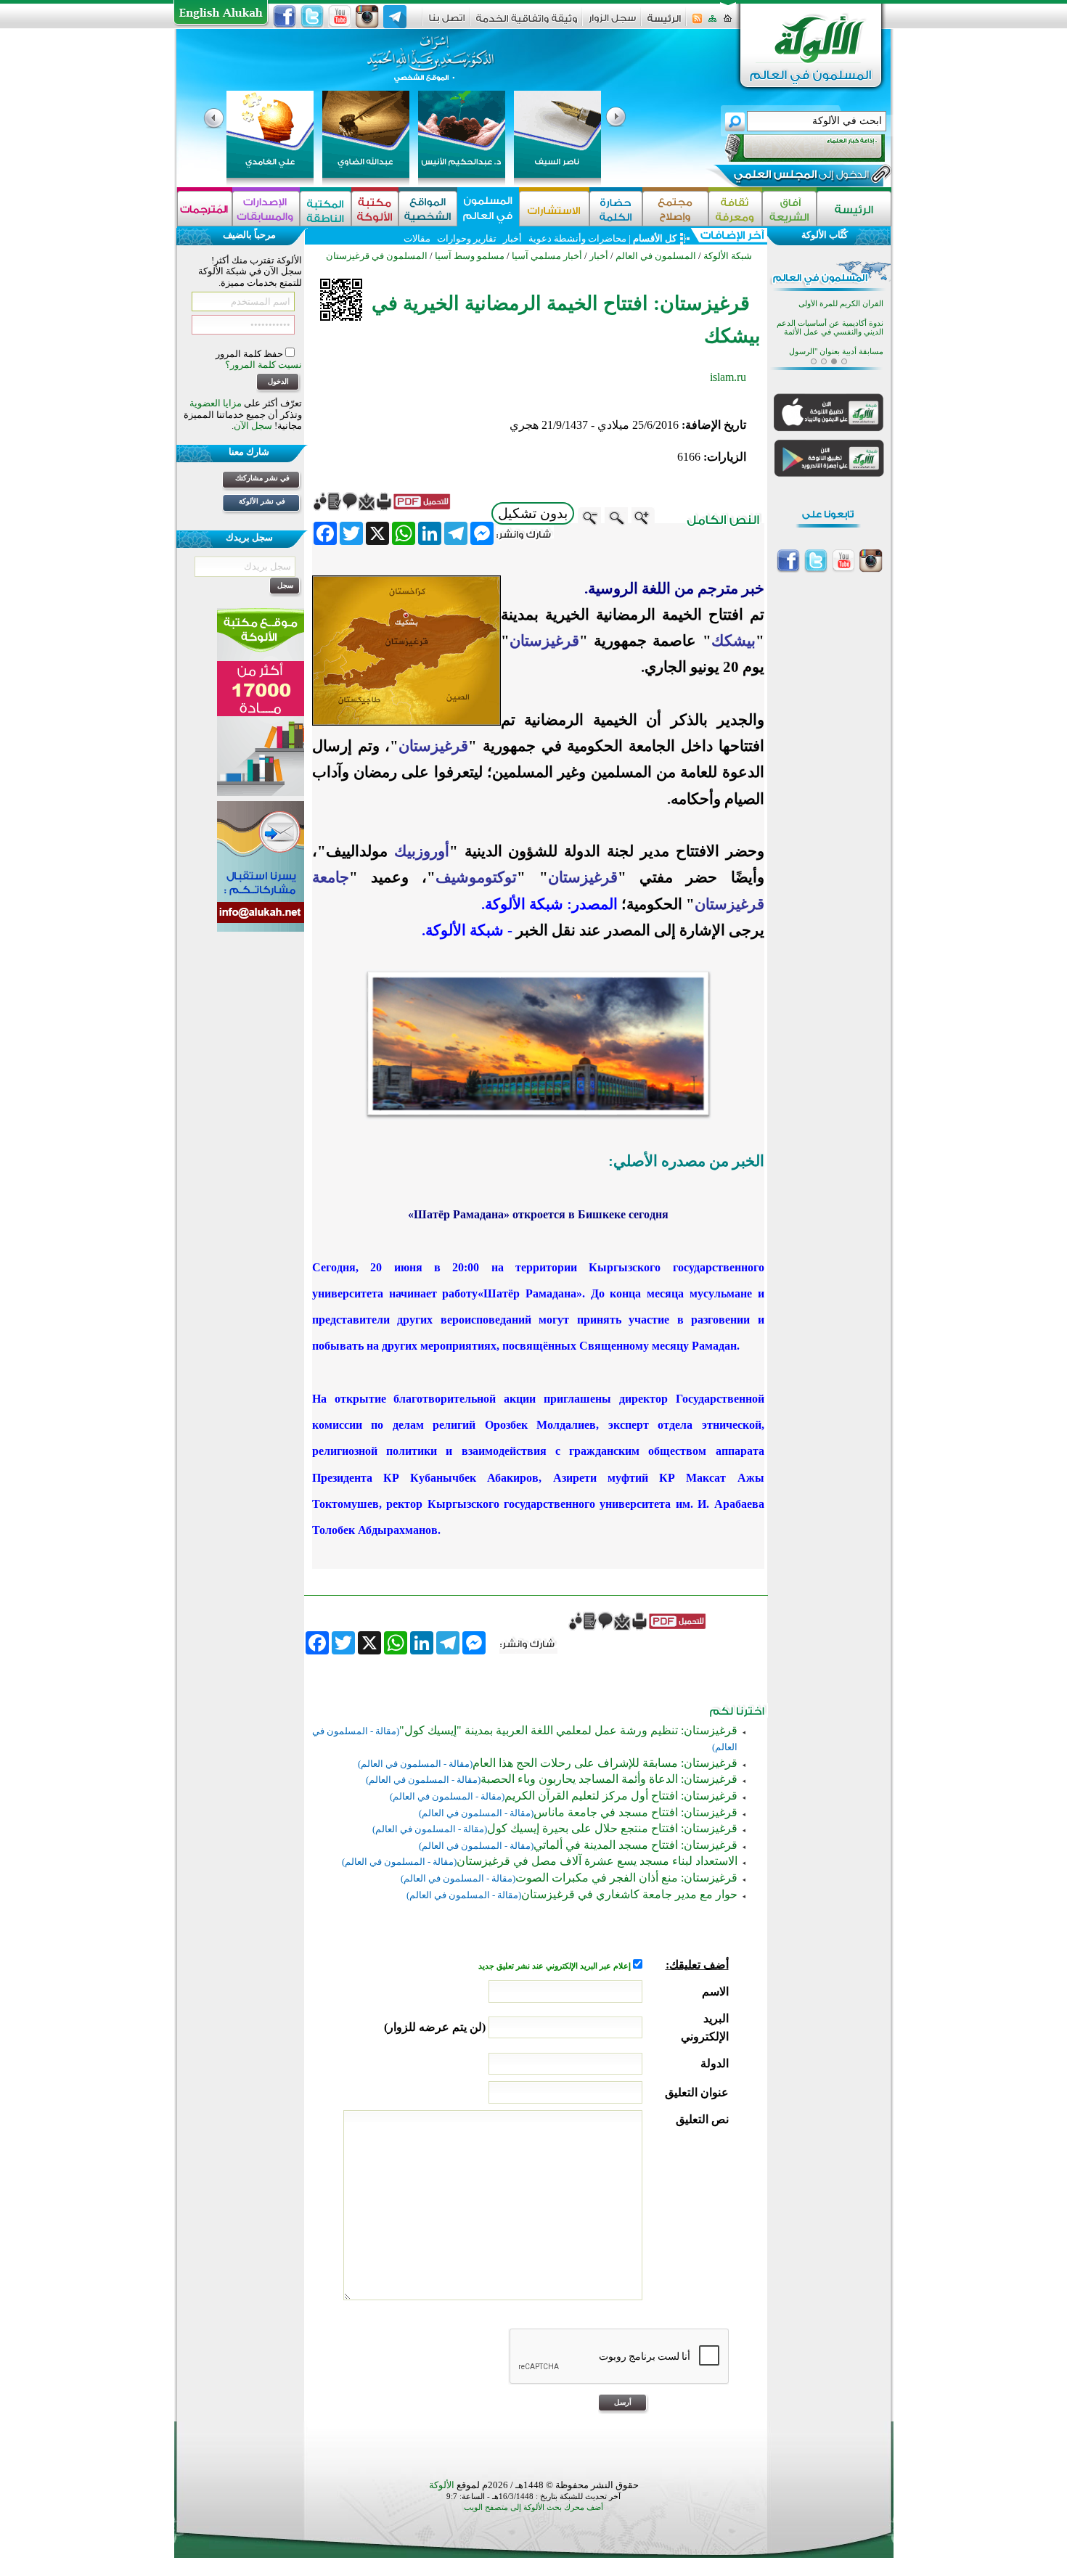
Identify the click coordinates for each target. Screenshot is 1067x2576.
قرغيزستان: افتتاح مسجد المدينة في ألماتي (635, 1845)
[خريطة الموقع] (712, 23)
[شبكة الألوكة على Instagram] (367, 17)
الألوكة (442, 2485)
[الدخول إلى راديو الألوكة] (792, 148)
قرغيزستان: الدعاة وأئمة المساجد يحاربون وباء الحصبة (609, 1779)
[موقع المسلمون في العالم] (488, 209)
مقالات (417, 238)
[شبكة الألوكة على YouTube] (340, 17)
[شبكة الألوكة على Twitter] (312, 17)
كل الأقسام (655, 238)
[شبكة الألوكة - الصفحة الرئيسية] (664, 24)
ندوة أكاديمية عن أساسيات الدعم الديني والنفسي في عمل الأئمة (830, 308)
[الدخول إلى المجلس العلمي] (800, 177)
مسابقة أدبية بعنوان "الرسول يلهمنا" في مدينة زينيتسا (836, 336)
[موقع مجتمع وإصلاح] (675, 209)
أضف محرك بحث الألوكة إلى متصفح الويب (533, 2507)
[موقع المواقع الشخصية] (428, 209)
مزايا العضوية (216, 403)
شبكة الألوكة (728, 256)
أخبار (512, 238)
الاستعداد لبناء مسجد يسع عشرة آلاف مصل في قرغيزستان (597, 1861)
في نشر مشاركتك (262, 478)
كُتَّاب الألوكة (825, 235)
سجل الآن (253, 426)
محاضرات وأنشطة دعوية (576, 238)
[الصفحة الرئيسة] (728, 23)
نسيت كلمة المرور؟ (263, 365)
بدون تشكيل (533, 513)
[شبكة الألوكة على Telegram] (395, 17)
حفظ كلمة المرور (250, 354)
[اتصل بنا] (447, 23)
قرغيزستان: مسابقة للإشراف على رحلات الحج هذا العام (605, 1763)
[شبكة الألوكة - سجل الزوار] (612, 23)
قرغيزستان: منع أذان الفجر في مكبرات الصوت (626, 1878)
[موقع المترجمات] (205, 209)
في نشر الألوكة (262, 501)
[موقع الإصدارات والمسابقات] (266, 209)
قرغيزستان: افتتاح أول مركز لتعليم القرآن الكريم (621, 1796)
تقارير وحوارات (467, 238)
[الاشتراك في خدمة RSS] (697, 23)
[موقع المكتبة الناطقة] (326, 209)
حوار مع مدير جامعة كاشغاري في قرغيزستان (629, 1894)
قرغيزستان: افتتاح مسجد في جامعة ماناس (635, 1812)
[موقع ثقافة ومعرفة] (735, 209)
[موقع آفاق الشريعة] (789, 209)
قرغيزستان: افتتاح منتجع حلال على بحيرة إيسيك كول (612, 1828)
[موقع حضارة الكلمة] (616, 209)
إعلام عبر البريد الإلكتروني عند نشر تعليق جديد (556, 1966)
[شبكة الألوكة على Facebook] (285, 17)
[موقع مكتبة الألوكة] (375, 209)
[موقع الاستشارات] (554, 209)
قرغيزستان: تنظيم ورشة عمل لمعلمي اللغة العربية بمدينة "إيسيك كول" (568, 1730)
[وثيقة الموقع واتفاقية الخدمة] (527, 24)
